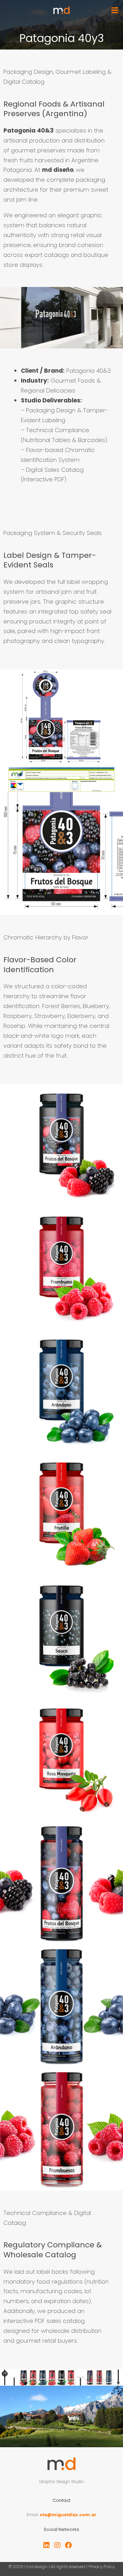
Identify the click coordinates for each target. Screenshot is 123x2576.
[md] (61, 10)
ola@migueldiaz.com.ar (68, 2515)
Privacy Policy (102, 2567)
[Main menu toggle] (115, 10)
